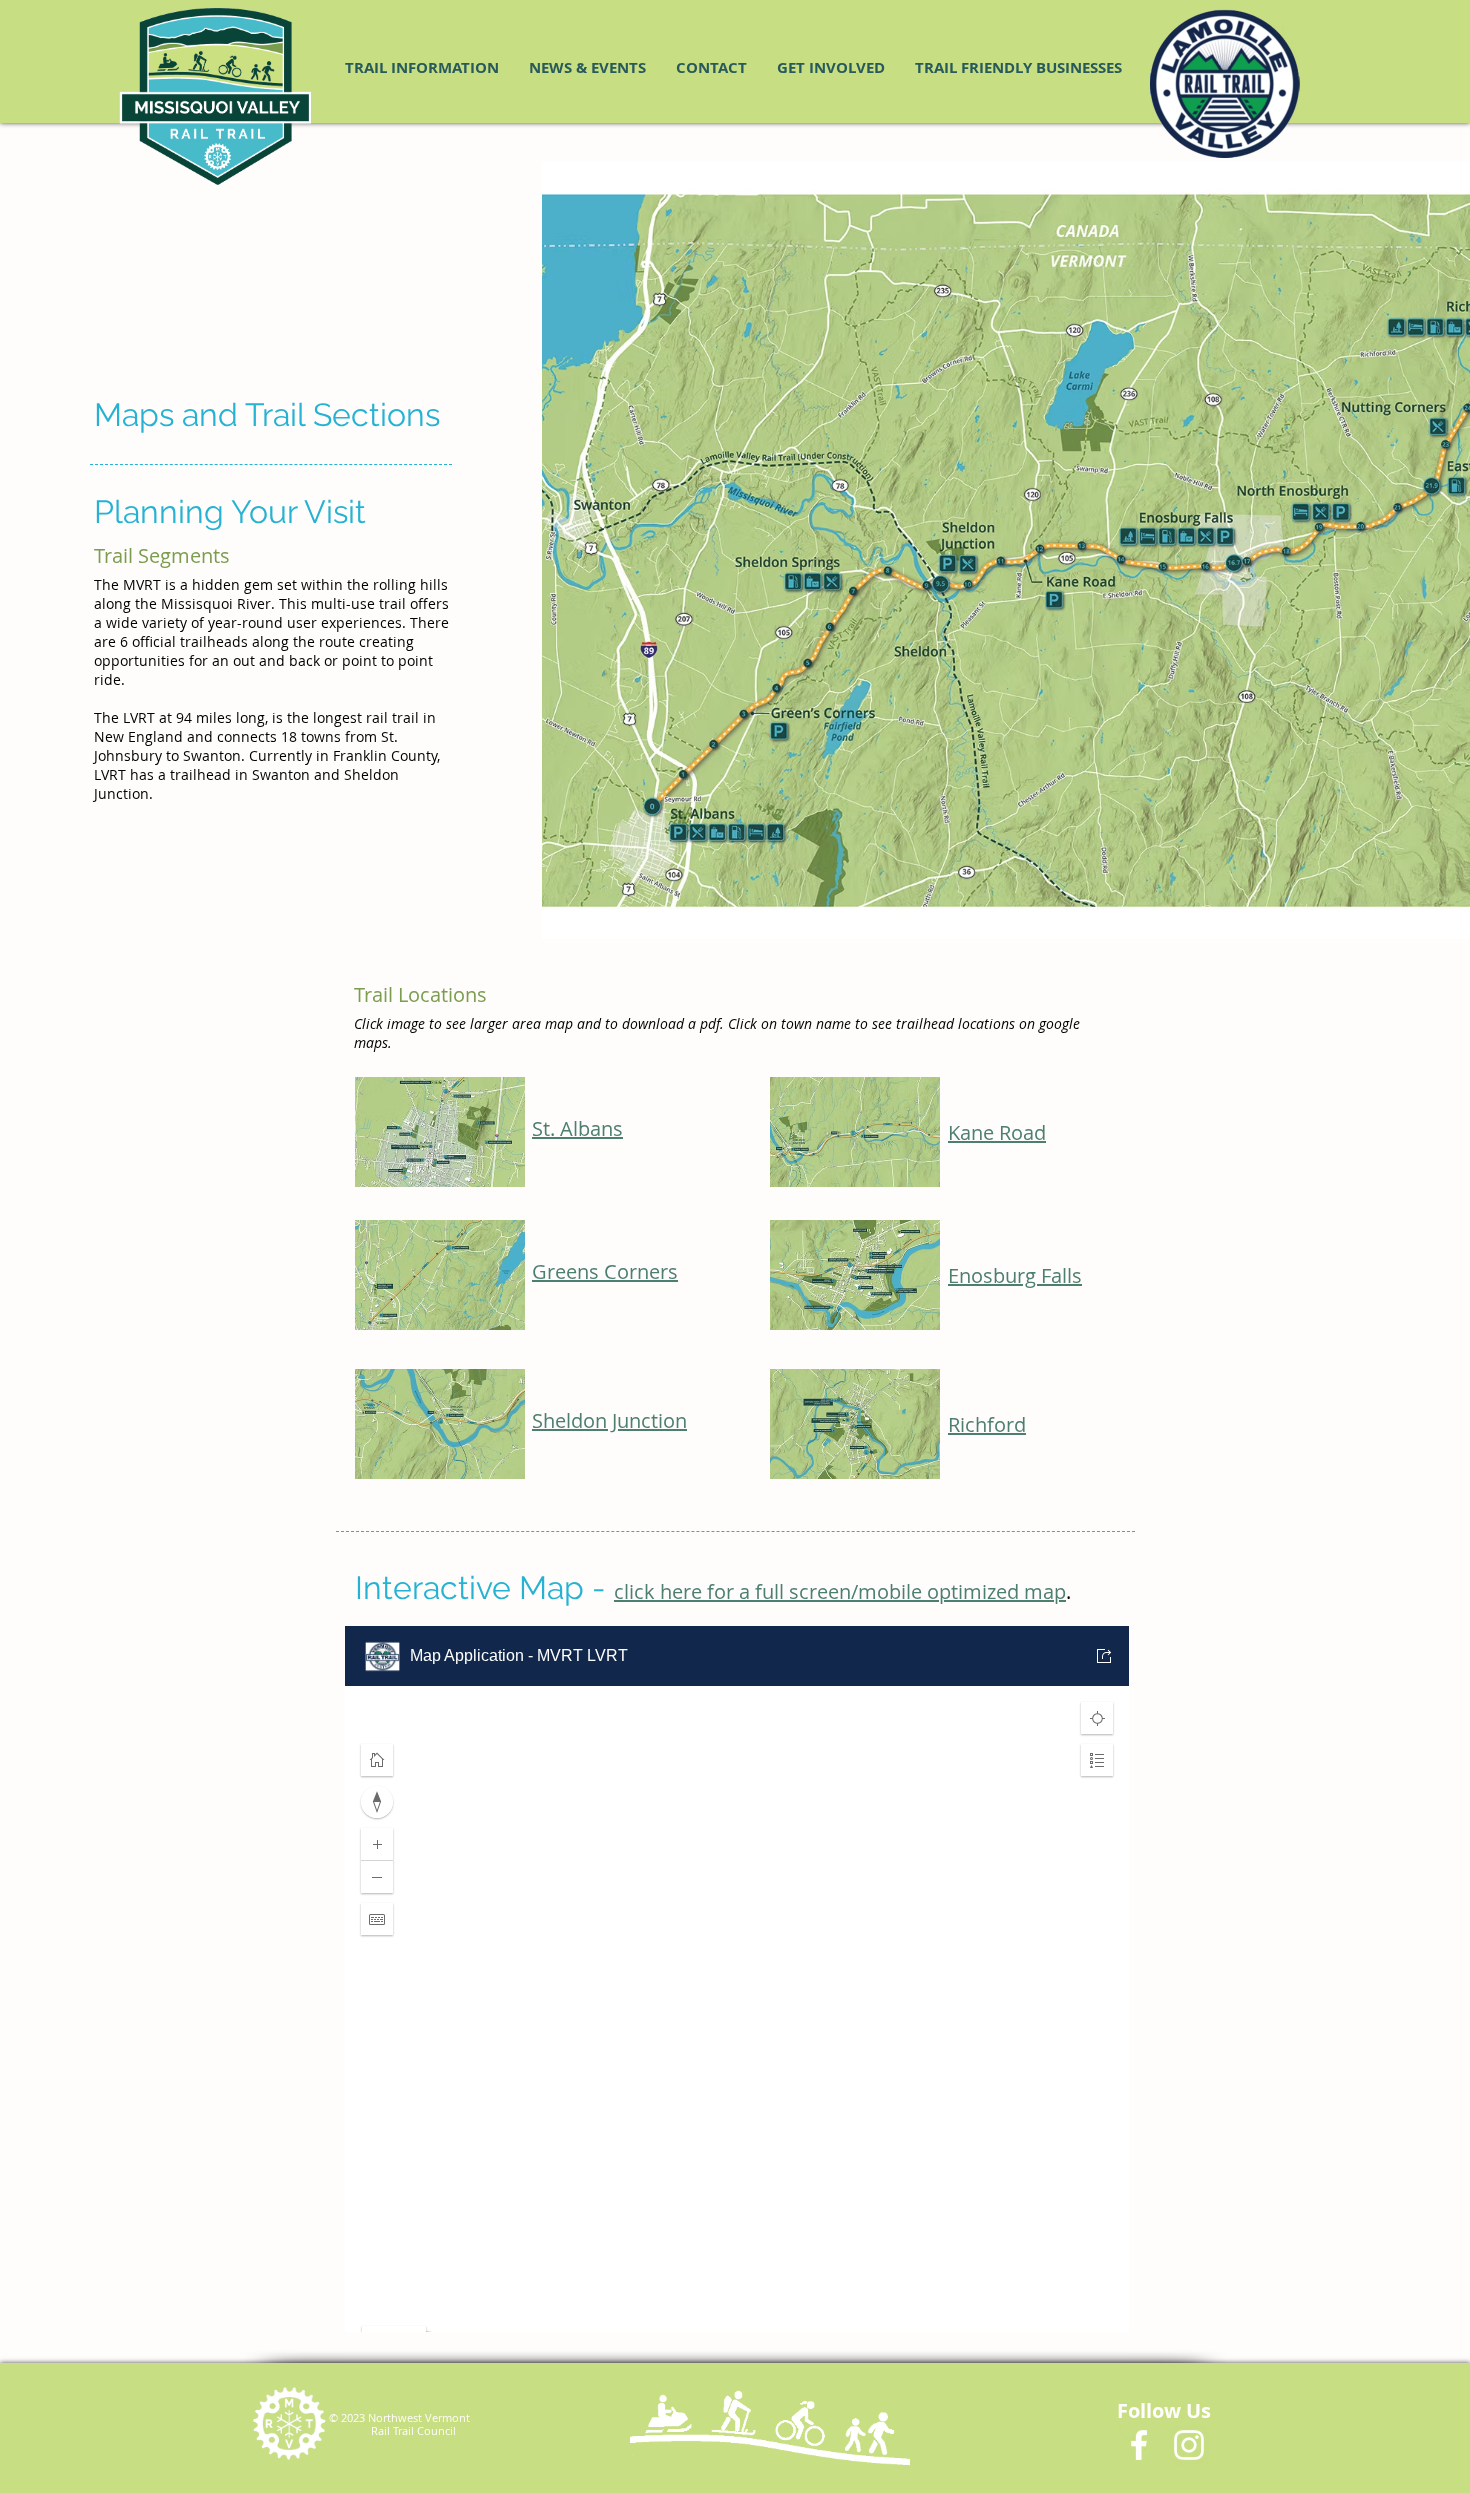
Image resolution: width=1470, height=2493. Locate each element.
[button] (422, 67)
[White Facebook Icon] (1139, 2445)
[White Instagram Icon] (1189, 2445)
